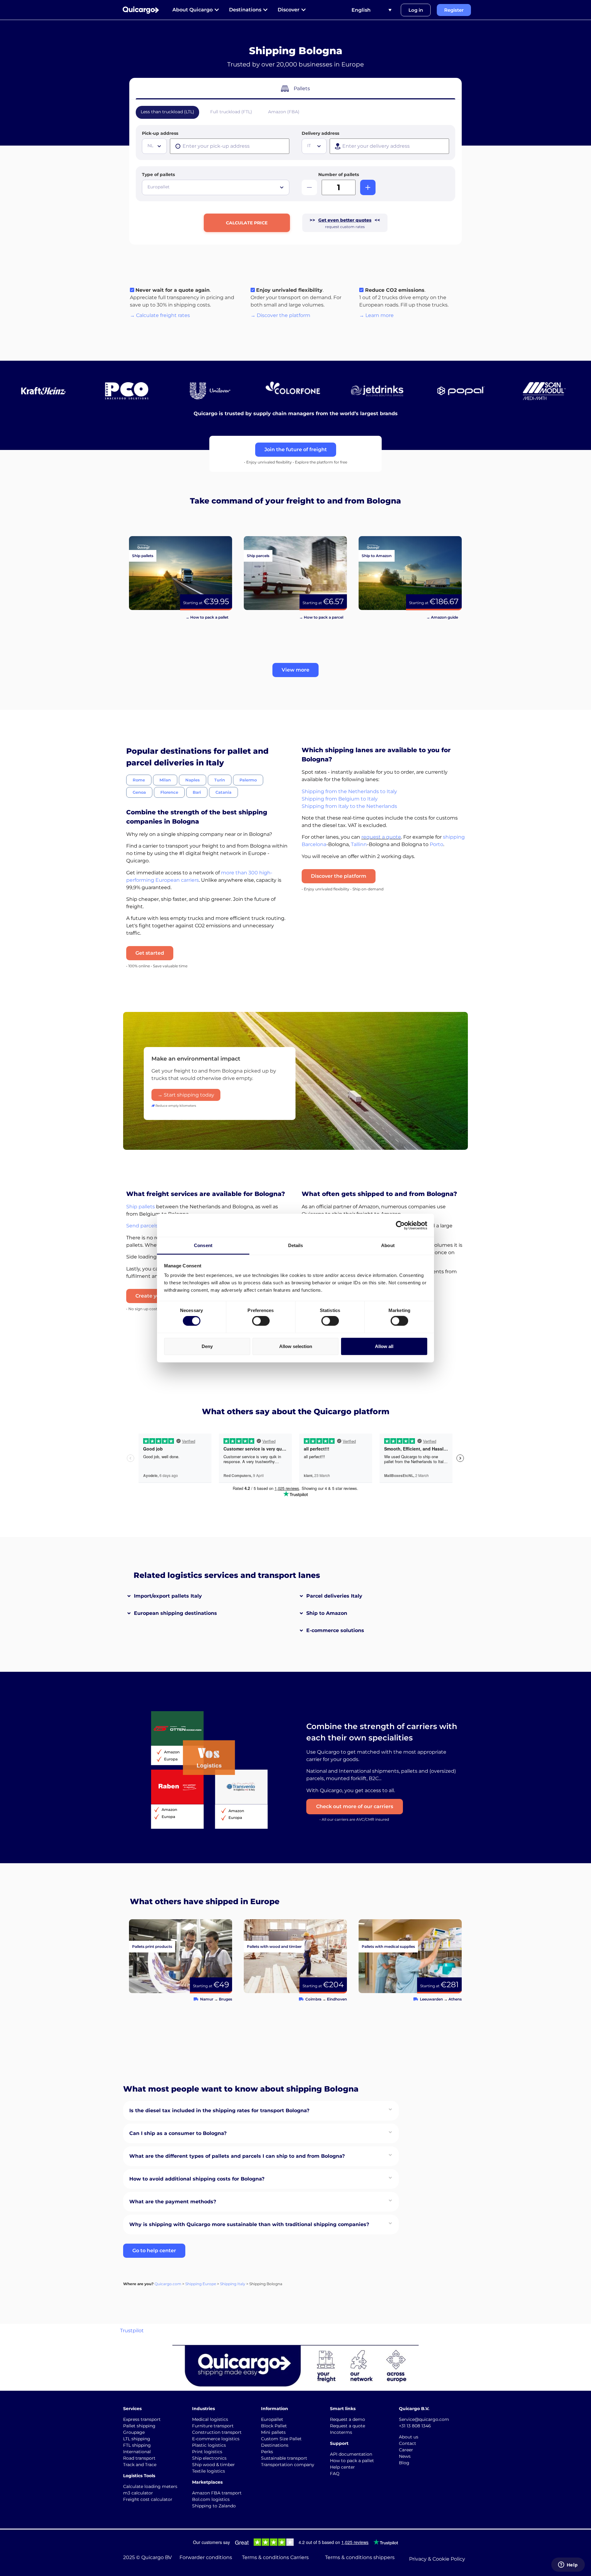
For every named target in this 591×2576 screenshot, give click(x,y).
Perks (267, 2452)
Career (406, 2450)
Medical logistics (210, 2419)
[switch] (261, 1321)
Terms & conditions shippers (360, 2557)
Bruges (225, 1999)
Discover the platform (339, 876)
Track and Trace (140, 2465)
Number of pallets (339, 175)
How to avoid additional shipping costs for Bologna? (197, 2179)
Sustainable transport (284, 2458)
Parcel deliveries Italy (334, 1596)
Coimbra (313, 1999)
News (405, 2456)
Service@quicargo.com (424, 2419)
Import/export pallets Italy (168, 1596)
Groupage (134, 2432)
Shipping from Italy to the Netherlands (349, 806)
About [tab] (388, 1245)
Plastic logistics (209, 2445)
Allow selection (296, 1346)
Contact (408, 2443)
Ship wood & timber (213, 2465)
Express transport (142, 2419)
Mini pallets (273, 2432)
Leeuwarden (431, 1999)
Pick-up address (160, 133)
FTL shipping (137, 2445)
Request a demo (348, 2419)
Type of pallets (158, 175)
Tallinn (359, 844)
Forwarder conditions (206, 2557)
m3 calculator (138, 2493)
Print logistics (207, 2452)
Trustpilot (132, 2331)
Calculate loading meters (150, 2486)
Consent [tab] (203, 1245)
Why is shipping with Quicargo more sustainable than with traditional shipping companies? (249, 2224)
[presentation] (230, 146)
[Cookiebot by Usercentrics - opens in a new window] (400, 1225)
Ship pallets (141, 1207)
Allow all (384, 1346)
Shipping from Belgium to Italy (340, 799)
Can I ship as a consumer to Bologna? (178, 2133)
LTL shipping (137, 2439)
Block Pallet (274, 2426)
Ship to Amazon (327, 1613)
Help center (342, 2467)
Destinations (275, 2445)
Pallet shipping (139, 2426)
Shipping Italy (233, 2284)
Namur (207, 1999)
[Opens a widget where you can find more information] (568, 2565)
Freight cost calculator (148, 2499)
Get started (150, 953)
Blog (404, 2463)
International (137, 2452)
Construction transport (217, 2432)
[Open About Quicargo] (217, 10)
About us (409, 2437)
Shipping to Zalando (214, 2506)
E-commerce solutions (335, 1630)
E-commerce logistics (216, 2439)
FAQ (335, 2474)
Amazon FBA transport (217, 2493)
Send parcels (142, 1226)
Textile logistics (209, 2471)
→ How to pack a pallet (207, 617)
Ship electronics (209, 2458)
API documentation (351, 2454)
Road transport (139, 2458)
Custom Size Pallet (281, 2439)
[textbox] (155, 146)
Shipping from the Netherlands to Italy (349, 791)
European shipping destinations (175, 1613)
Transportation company (288, 2465)
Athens (455, 1999)
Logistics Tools (139, 2476)
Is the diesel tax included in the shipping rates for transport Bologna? (219, 2111)
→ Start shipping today (186, 1095)
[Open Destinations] (265, 10)
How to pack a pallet (352, 2461)
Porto (436, 844)
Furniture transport (213, 2426)
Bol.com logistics (211, 2499)
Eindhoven (337, 1999)
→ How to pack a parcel (321, 617)
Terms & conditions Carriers (275, 2557)
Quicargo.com (168, 2284)
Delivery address (320, 133)
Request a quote (348, 2426)
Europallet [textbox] (159, 187)
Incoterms (341, 2432)
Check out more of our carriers (355, 1806)
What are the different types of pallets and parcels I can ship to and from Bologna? (237, 2156)
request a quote (381, 837)
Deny (207, 1346)
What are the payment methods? (173, 2202)
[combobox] (154, 146)
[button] (295, 670)
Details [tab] (296, 1245)
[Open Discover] (304, 10)
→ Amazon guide (442, 617)
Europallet (272, 2419)
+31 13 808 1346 (415, 2426)
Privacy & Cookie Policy (437, 2559)
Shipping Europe (201, 2284)
